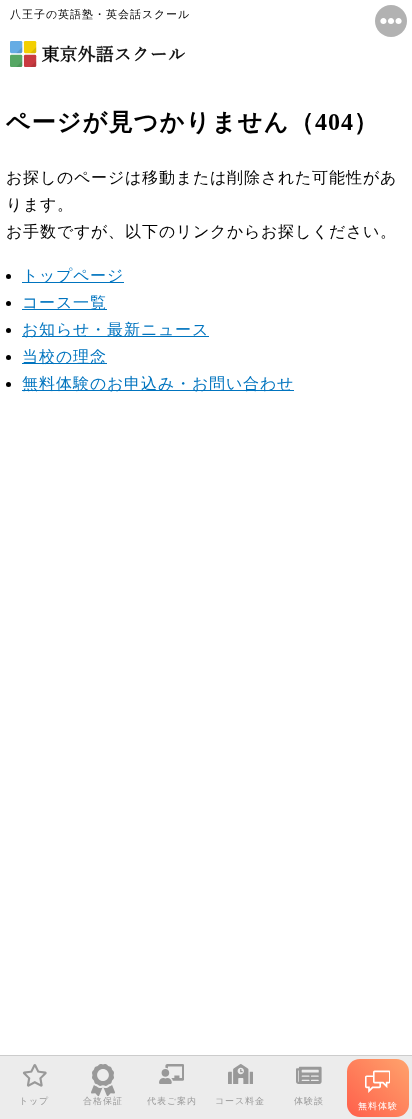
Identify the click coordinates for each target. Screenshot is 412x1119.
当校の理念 (64, 356)
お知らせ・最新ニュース (115, 329)
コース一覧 (64, 302)
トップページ (73, 275)
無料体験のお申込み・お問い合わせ (158, 383)
